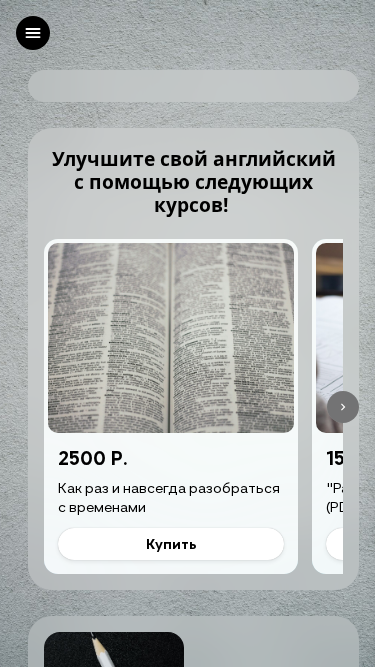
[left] (33, 33)
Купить (171, 543)
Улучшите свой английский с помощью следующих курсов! (194, 181)
